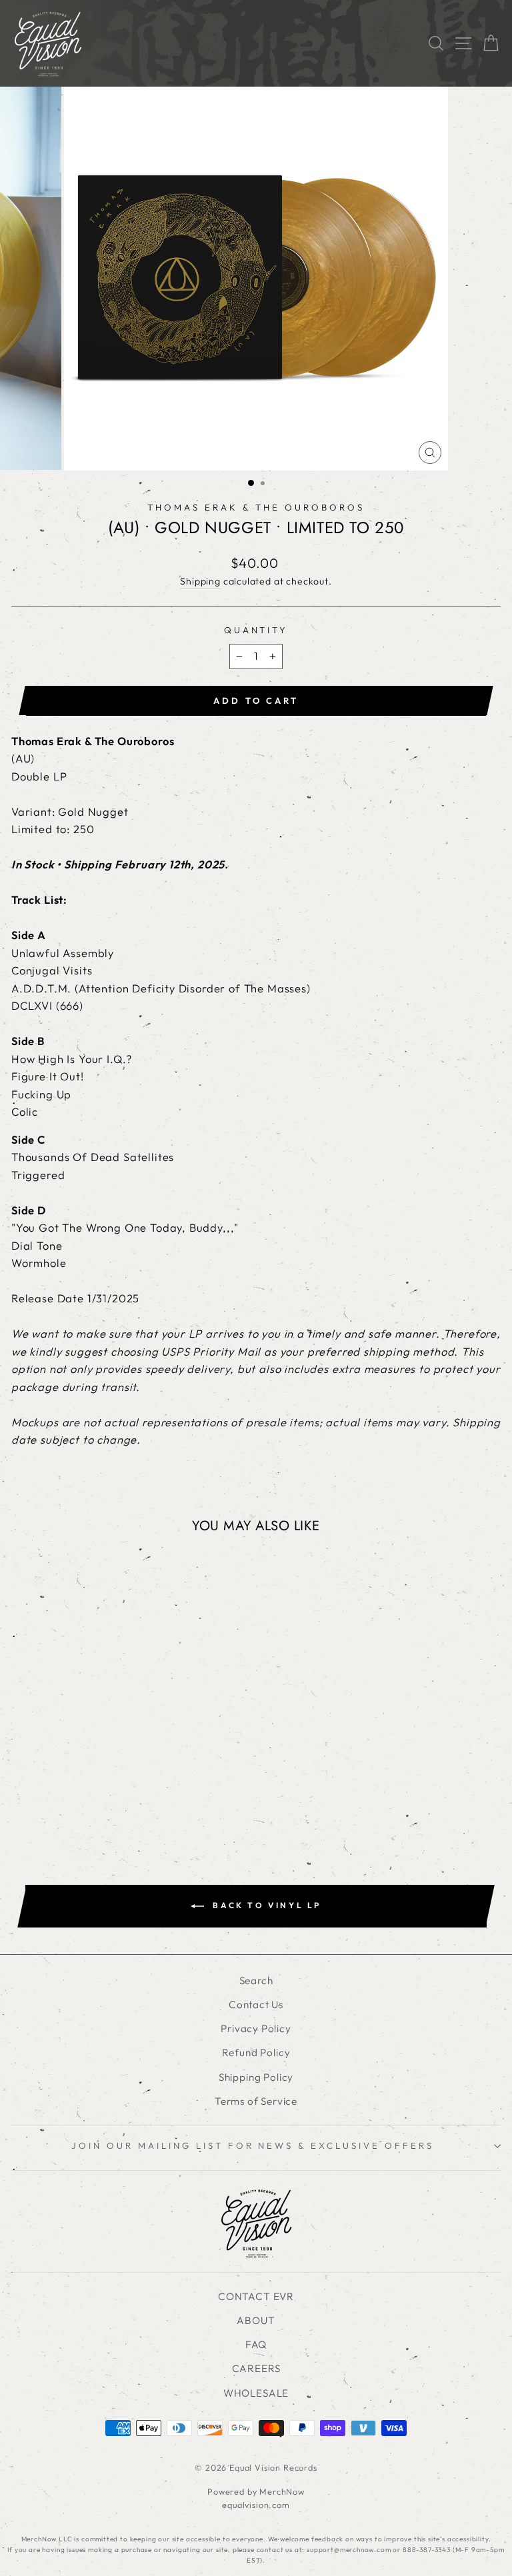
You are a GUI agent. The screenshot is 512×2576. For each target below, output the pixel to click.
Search (256, 1980)
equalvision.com (256, 2505)
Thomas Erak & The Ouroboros (256, 507)
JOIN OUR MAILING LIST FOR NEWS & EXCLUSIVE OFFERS (253, 2145)
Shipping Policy (256, 2077)
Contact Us (256, 2004)
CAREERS (256, 2368)
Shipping (200, 581)
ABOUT (256, 2320)
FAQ (256, 2344)
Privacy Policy (256, 2028)
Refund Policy (256, 2052)
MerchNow (282, 2491)
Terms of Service (256, 2101)
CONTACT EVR (256, 2296)
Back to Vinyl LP (265, 1905)
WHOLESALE (256, 2393)
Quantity (256, 630)
